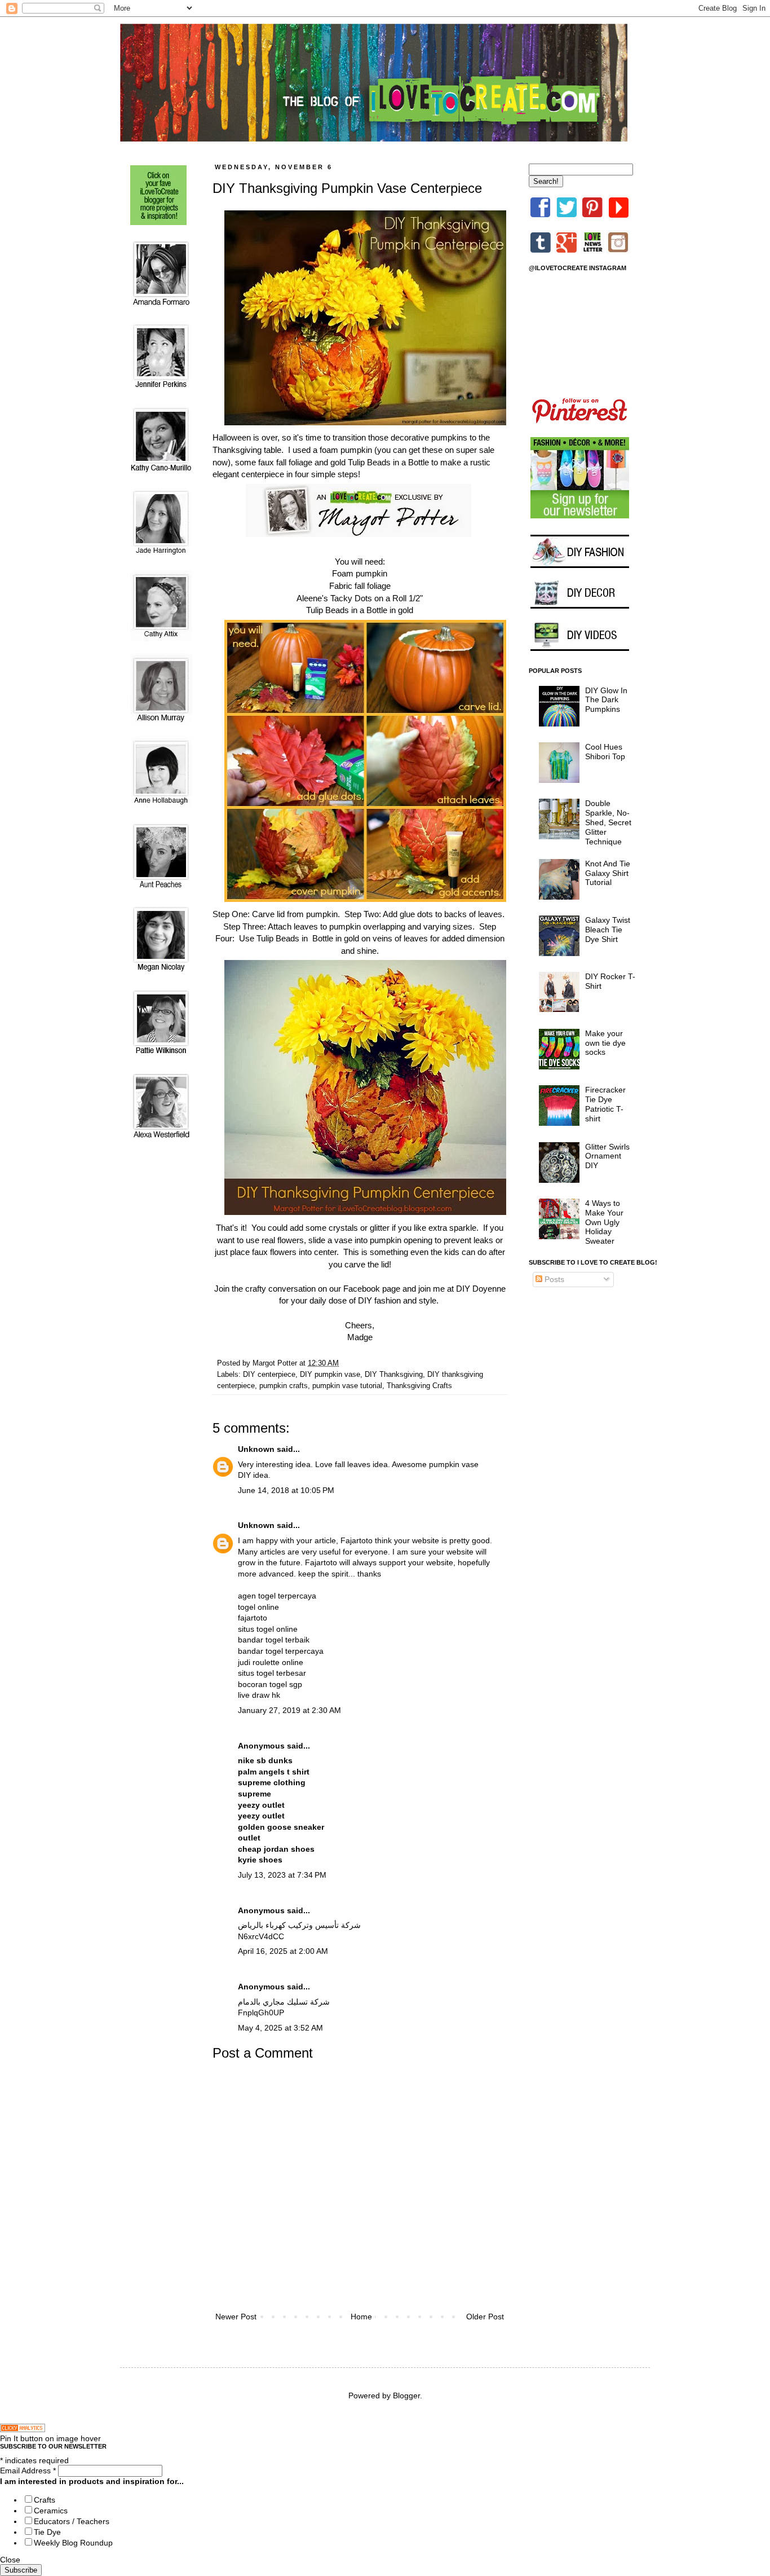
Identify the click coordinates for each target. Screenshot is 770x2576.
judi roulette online (271, 1662)
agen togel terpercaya (277, 1596)
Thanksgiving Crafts (419, 1386)
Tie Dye (47, 2532)
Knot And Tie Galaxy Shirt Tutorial (608, 873)
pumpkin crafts (284, 1386)
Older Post (485, 2317)
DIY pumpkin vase (330, 1375)
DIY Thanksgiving (394, 1375)
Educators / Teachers (72, 2521)
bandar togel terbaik (274, 1640)
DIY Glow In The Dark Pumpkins (606, 700)
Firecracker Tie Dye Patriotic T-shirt (605, 1104)
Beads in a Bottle (356, 610)
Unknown (256, 1449)
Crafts (45, 2500)
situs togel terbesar (272, 1673)
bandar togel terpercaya (281, 1651)
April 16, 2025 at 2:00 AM (283, 1951)
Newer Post (236, 2317)
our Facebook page (365, 1289)
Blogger (406, 2396)
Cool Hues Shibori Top (605, 752)
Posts (553, 1279)
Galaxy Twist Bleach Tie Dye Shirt (608, 930)
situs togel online (268, 1629)
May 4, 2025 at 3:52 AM (280, 2028)
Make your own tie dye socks (605, 1043)
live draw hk (259, 1695)
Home (361, 2317)
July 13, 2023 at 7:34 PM (282, 1875)
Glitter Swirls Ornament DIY (607, 1156)
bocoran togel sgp (270, 1684)
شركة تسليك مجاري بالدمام (284, 2002)
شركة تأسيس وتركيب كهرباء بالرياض (299, 1925)
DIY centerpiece (269, 1375)
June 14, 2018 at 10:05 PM (286, 1490)
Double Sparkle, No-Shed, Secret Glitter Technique (608, 822)
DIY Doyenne (481, 1289)
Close (10, 2560)
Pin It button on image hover (50, 2438)
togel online (258, 1607)
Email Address (28, 2471)
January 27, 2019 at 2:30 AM (289, 1710)
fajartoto (253, 1618)
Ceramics (51, 2511)
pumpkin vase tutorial (347, 1386)
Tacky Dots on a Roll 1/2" (377, 598)
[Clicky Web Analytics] (23, 2429)
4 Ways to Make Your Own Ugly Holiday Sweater (604, 1222)
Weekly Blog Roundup (73, 2543)
